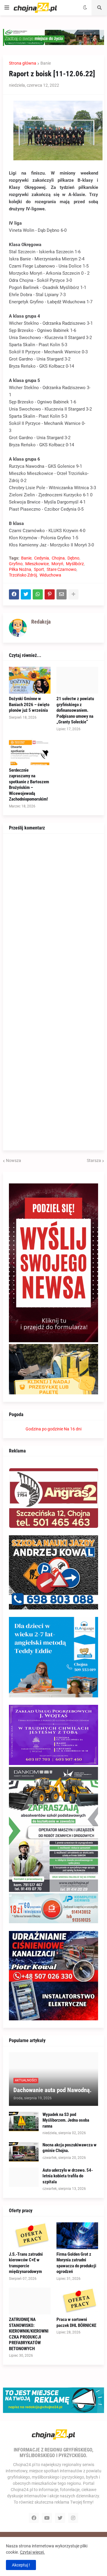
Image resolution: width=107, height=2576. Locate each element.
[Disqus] (53, 914)
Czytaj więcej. (32, 2552)
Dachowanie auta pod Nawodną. (52, 2090)
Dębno (73, 558)
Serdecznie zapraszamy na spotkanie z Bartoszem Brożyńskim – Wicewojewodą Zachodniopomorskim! (29, 785)
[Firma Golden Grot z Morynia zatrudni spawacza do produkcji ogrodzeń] (77, 2236)
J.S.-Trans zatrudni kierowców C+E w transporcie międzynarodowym (26, 2263)
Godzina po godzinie (44, 1429)
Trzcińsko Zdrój (23, 575)
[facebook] (34, 2518)
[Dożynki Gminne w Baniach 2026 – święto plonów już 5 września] (30, 680)
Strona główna (23, 63)
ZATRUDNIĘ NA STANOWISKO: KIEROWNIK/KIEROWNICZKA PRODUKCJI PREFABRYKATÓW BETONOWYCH (29, 2334)
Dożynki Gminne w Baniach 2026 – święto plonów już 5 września (29, 704)
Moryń (57, 564)
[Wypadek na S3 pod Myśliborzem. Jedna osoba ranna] (24, 2121)
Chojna (58, 558)
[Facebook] (14, 594)
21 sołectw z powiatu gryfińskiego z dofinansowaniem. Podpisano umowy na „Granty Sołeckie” (75, 710)
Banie (46, 63)
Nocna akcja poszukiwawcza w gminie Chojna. (70, 2148)
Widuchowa (50, 575)
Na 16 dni (73, 1429)
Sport (39, 569)
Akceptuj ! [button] (21, 2565)
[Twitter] (26, 594)
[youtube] (47, 2518)
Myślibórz (75, 564)
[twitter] (60, 2518)
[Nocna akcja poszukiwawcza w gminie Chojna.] (24, 2152)
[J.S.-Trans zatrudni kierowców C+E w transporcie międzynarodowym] (30, 2236)
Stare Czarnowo (62, 569)
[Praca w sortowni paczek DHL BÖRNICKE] (77, 2301)
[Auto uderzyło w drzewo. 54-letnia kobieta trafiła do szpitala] (24, 2177)
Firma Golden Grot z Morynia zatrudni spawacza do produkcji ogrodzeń (76, 2263)
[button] (7, 8)
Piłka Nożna (20, 569)
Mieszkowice (37, 564)
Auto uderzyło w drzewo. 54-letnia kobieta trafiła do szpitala (68, 2176)
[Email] (62, 594)
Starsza (94, 1160)
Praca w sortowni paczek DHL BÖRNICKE (76, 2322)
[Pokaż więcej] (73, 594)
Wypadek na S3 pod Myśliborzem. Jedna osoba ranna (66, 2120)
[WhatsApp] (38, 594)
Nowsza (14, 1160)
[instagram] (73, 2518)
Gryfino (16, 564)
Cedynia (42, 558)
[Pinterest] (50, 594)
